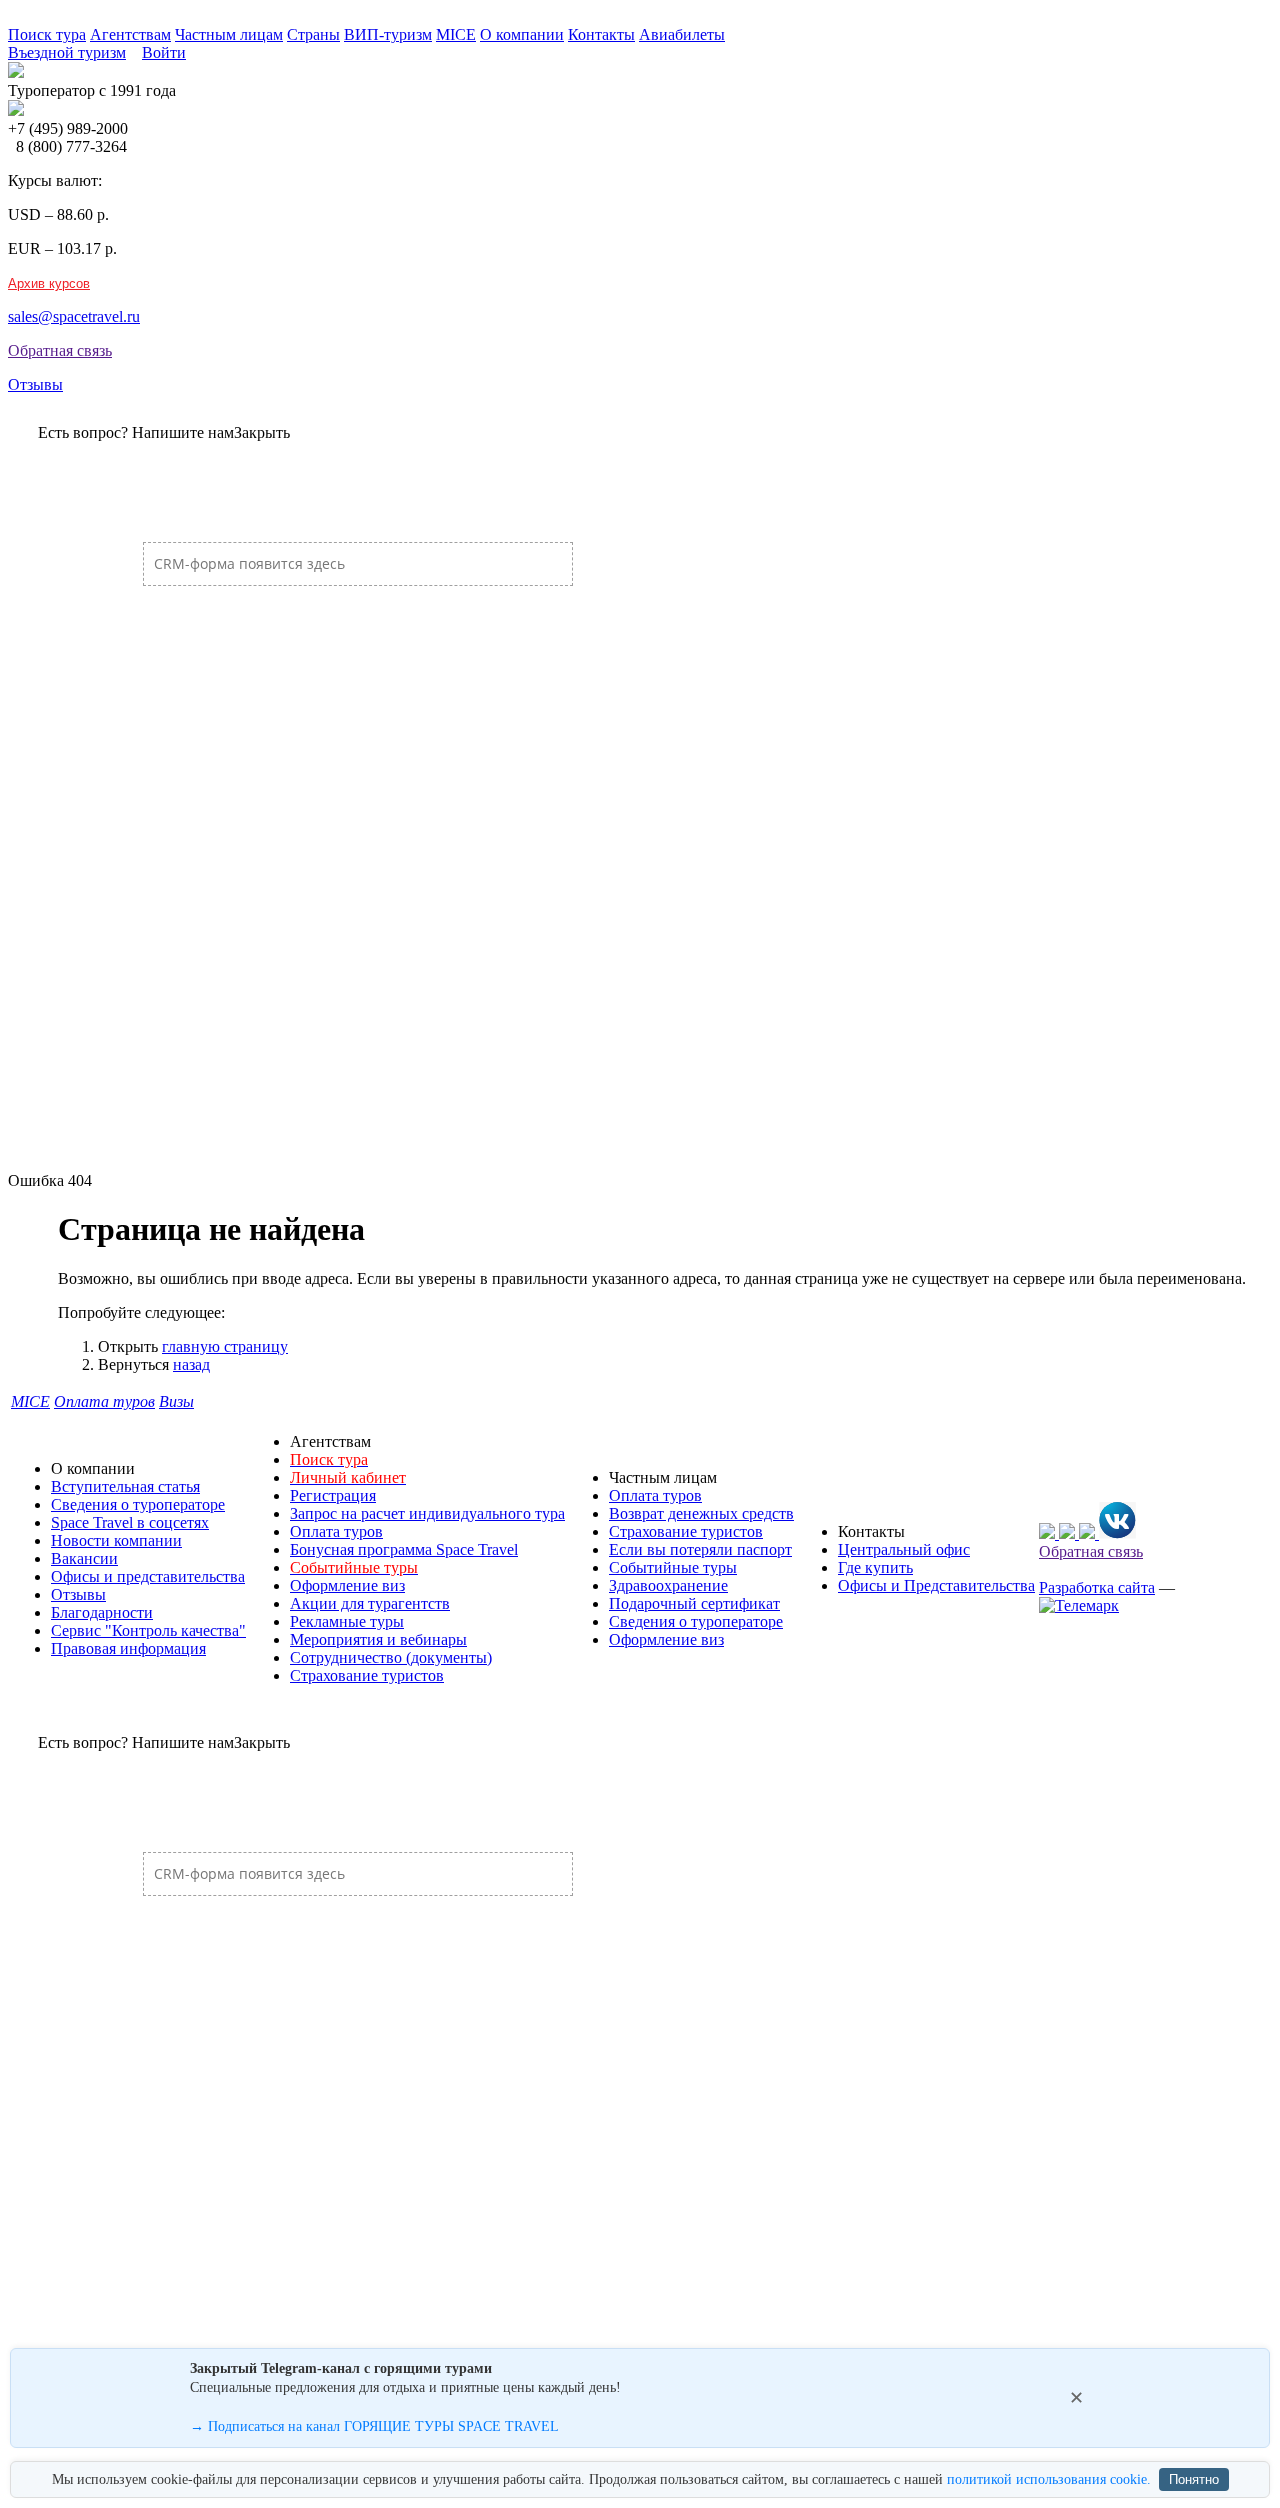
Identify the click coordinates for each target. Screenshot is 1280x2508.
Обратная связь (60, 350)
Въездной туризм (67, 52)
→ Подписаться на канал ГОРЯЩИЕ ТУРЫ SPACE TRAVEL (374, 2426)
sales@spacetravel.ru (74, 316)
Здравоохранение (668, 1585)
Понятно (1194, 2479)
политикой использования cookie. (1049, 2479)
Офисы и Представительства (936, 1585)
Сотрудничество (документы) (391, 1657)
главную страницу (225, 1346)
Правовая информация (128, 1648)
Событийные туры (673, 1567)
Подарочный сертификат (694, 1603)
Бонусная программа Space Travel (404, 1549)
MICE (456, 34)
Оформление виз (347, 1585)
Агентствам (130, 34)
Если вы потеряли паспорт (700, 1549)
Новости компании (116, 1540)
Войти (164, 52)
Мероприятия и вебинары (378, 1639)
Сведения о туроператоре (138, 1504)
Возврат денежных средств (701, 1513)
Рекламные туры (347, 1621)
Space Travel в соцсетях (130, 1522)
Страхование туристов (367, 1675)
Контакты (601, 34)
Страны (313, 34)
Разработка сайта (1097, 1587)
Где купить (875, 1567)
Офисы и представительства (148, 1576)
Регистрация (333, 1495)
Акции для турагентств (370, 1603)
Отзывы (35, 384)
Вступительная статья (125, 1486)
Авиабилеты (682, 34)
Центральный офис (904, 1549)
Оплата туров (336, 1531)
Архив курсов (49, 283)
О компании (522, 34)
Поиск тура (47, 34)
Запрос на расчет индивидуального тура (427, 1513)
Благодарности (102, 1612)
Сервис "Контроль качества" (148, 1630)
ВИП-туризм (388, 34)
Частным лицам (229, 34)
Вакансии (84, 1558)
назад (191, 1364)
